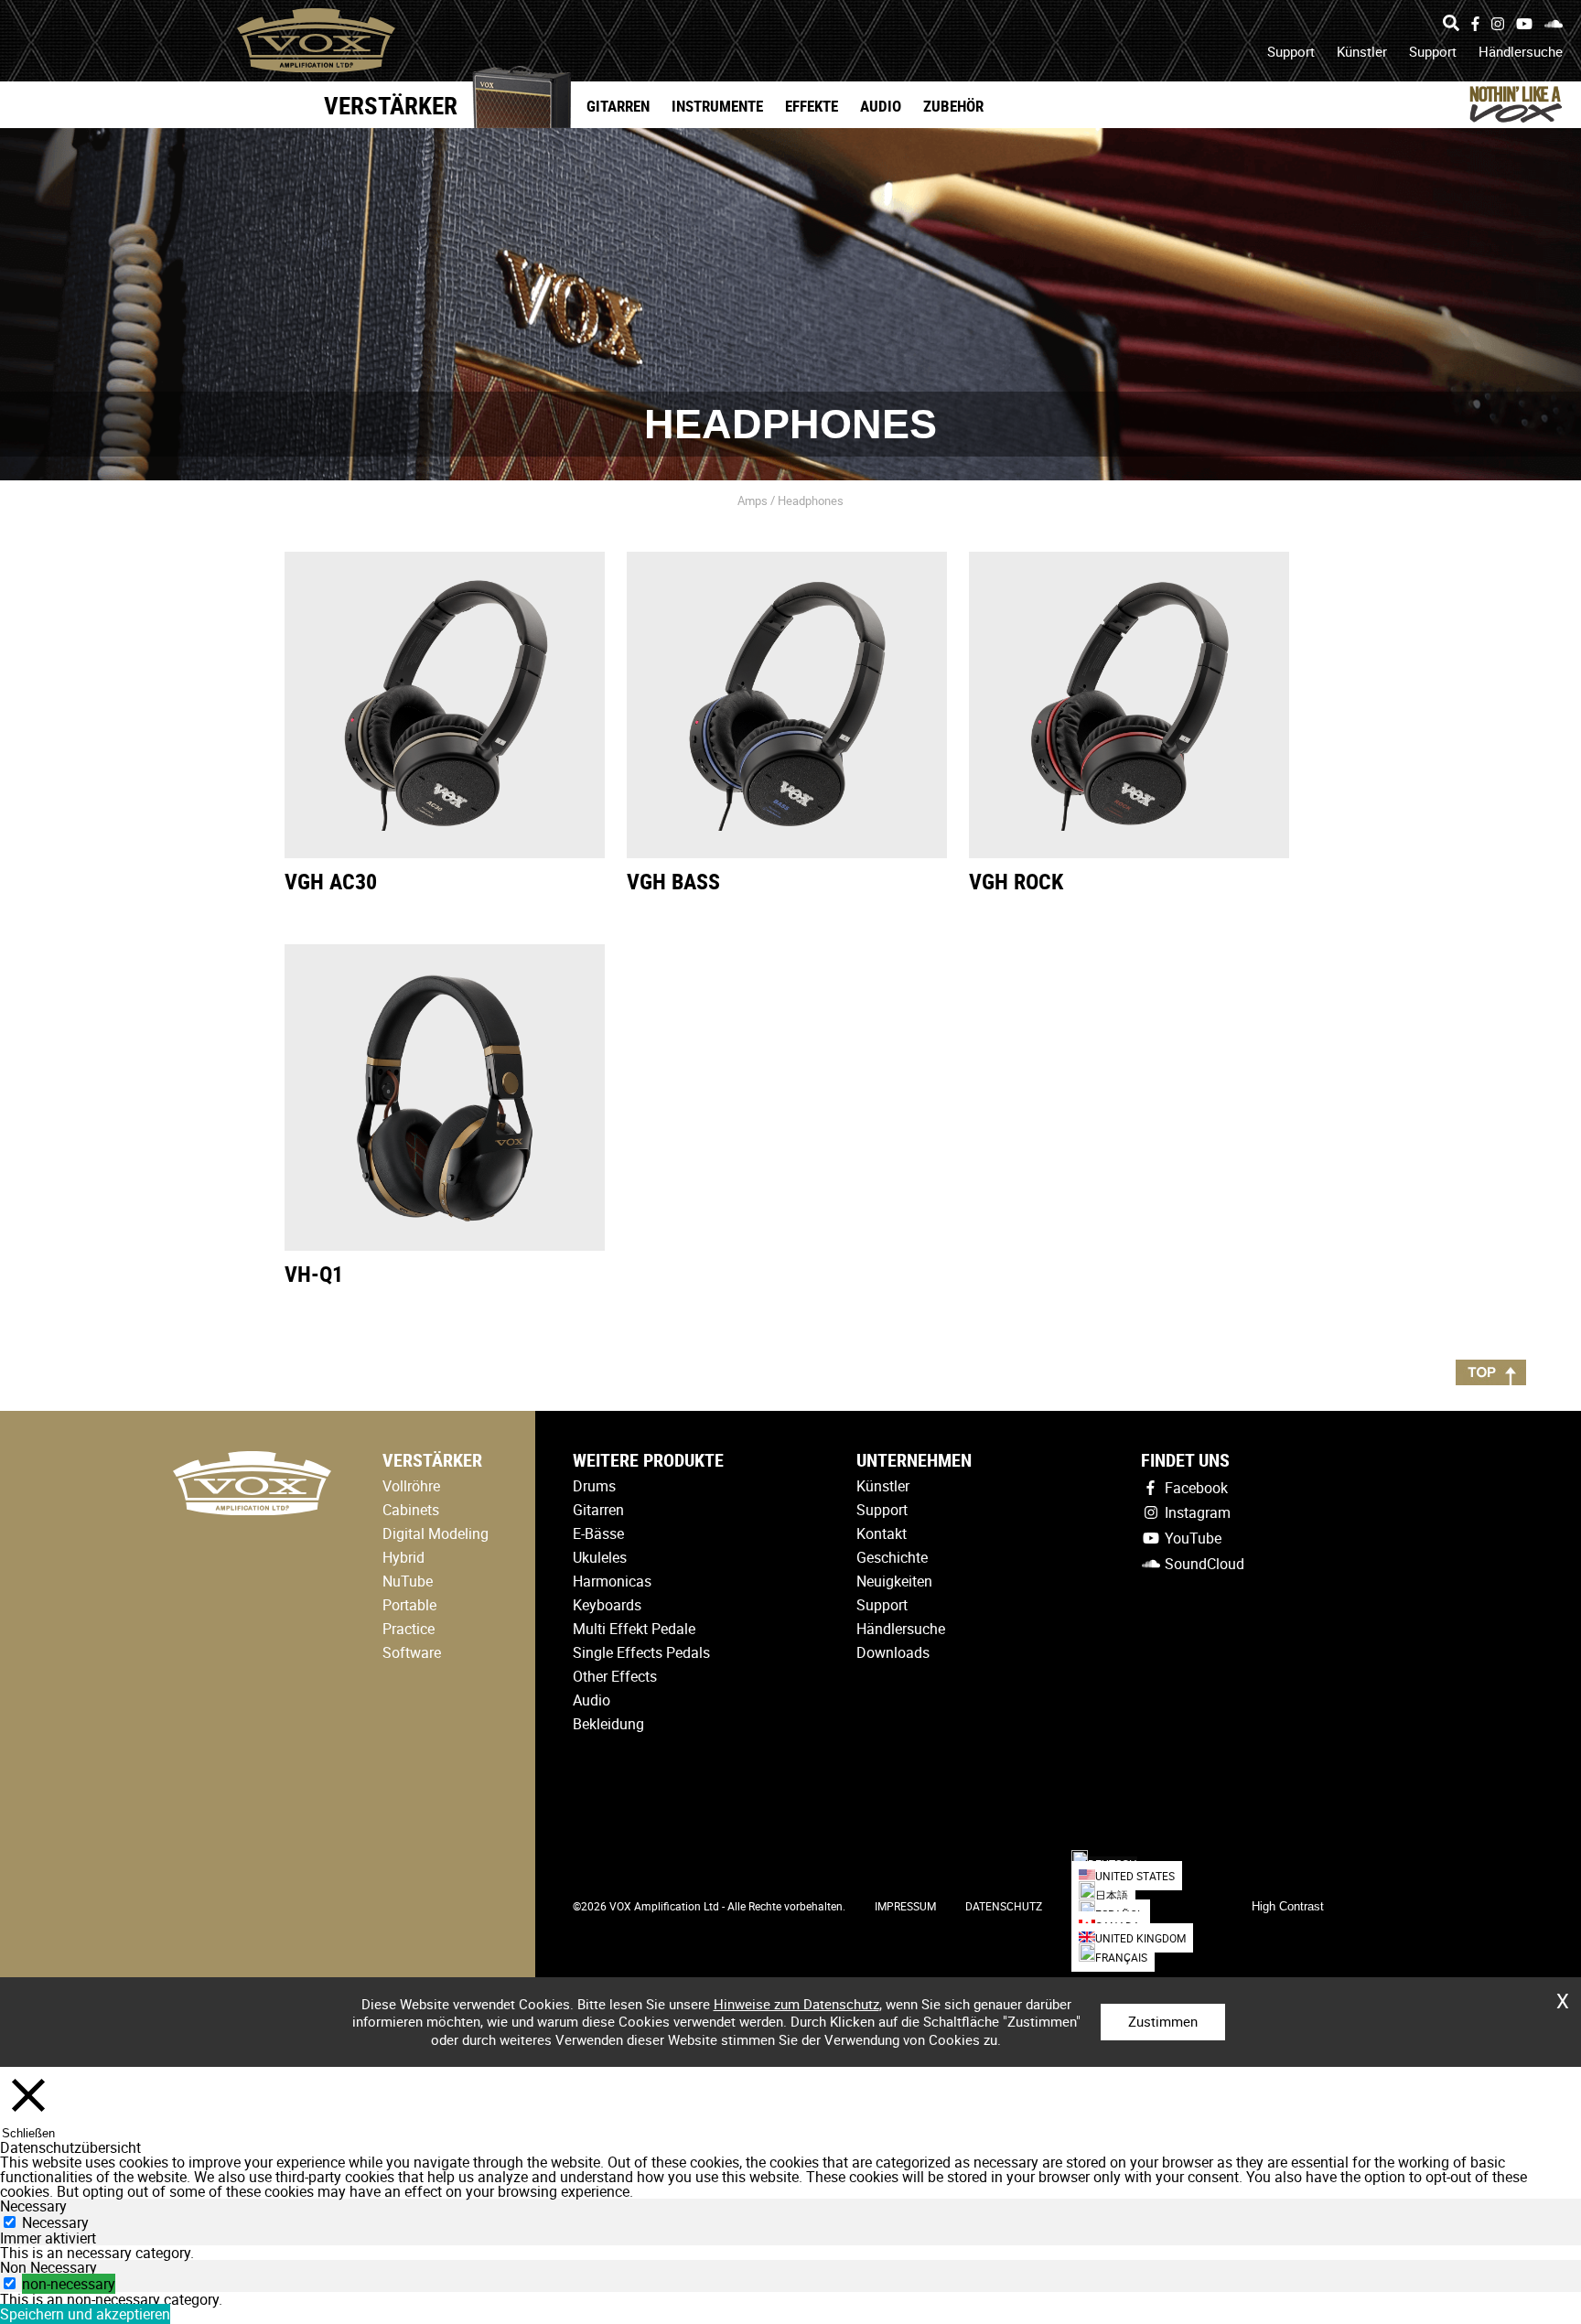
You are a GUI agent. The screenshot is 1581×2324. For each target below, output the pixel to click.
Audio (881, 106)
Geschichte (892, 1557)
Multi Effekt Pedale (634, 1629)
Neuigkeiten (894, 1581)
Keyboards (607, 1605)
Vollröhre (411, 1486)
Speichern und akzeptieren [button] (85, 2314)
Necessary (55, 2222)
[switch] (10, 2283)
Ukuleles (600, 1557)
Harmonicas (612, 1581)
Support (1291, 51)
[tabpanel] (790, 2253)
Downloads (893, 1652)
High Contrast (1288, 1906)
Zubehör (953, 106)
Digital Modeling (436, 1533)
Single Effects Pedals (641, 1652)
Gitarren (618, 106)
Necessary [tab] (33, 2206)
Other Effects (615, 1676)
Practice (409, 1629)
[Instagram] (1498, 24)
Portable (409, 1605)
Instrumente (717, 106)
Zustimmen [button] (1163, 2021)
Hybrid (403, 1557)
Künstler (1362, 51)
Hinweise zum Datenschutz (796, 2004)
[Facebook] (1475, 24)
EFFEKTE (812, 106)
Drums (594, 1486)
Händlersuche (1521, 51)
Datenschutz (1004, 1906)
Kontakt (882, 1533)
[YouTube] (1524, 24)
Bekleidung (608, 1724)
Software (412, 1652)
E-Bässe (598, 1533)
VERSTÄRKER (391, 105)
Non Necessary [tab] (48, 2267)
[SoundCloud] (1554, 24)
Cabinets (411, 1510)
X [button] (1563, 1995)
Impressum (905, 1906)
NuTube (408, 1581)
